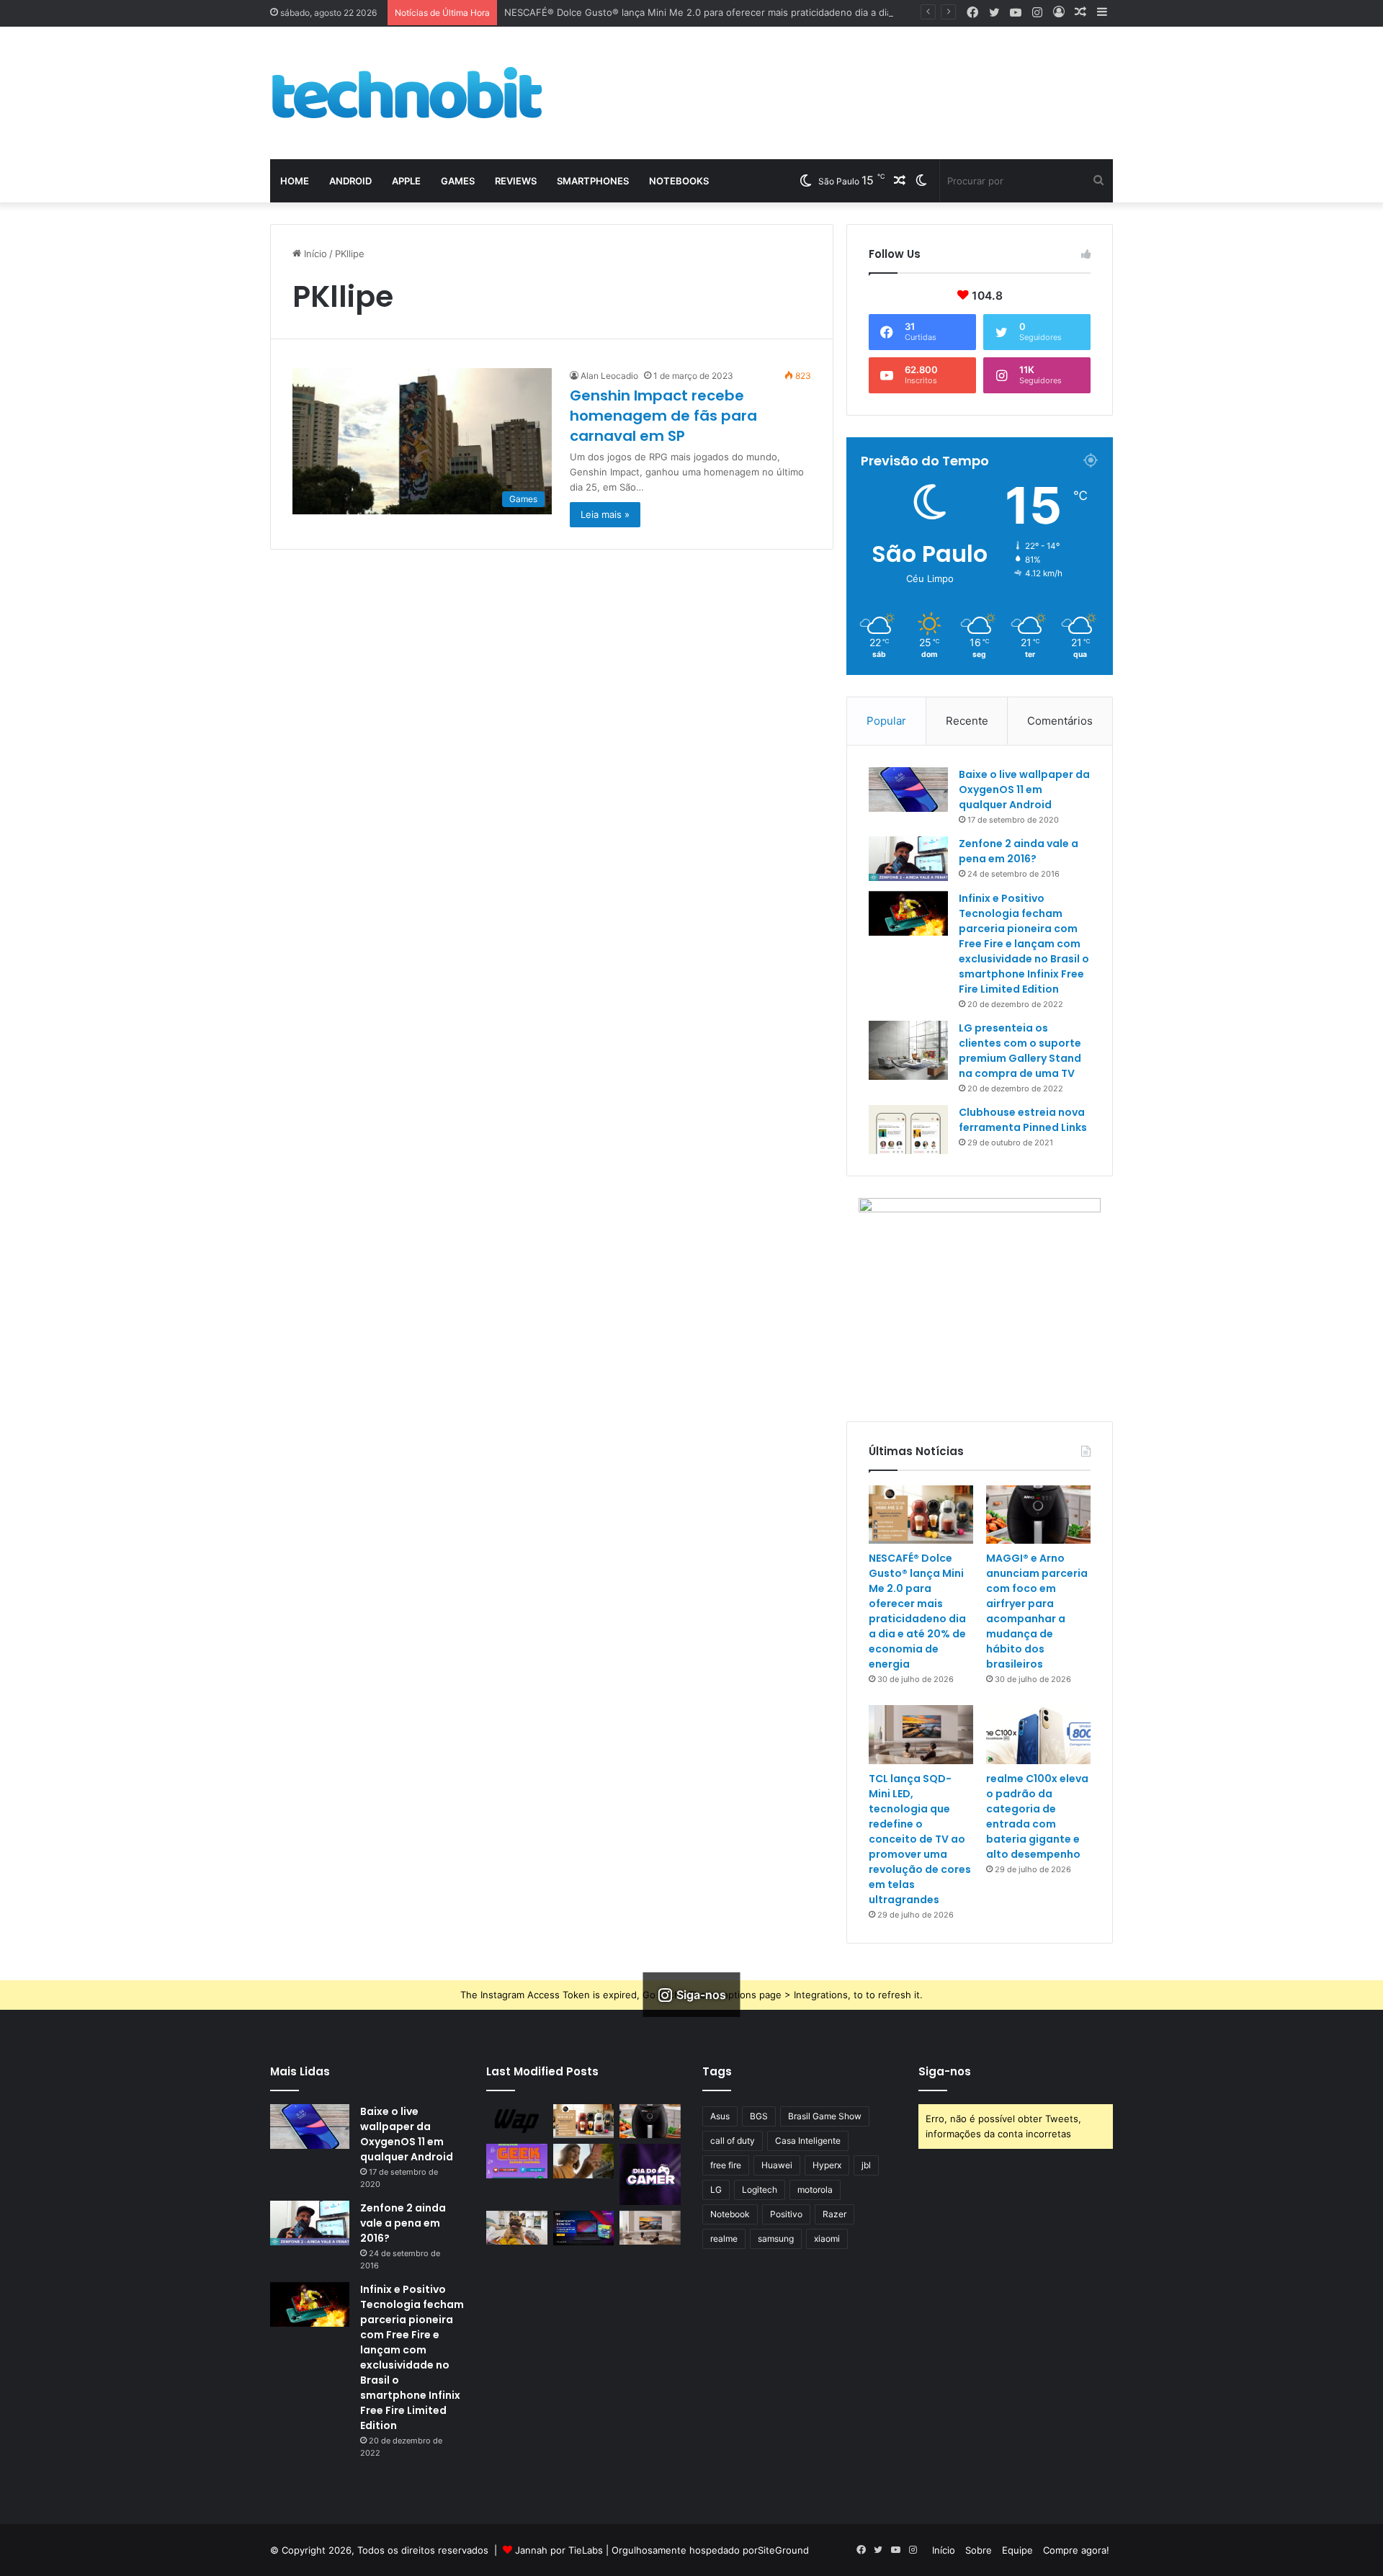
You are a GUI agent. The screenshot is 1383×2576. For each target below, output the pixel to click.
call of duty (733, 2141)
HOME (295, 181)
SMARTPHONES (593, 181)
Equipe (1017, 2550)
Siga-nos (945, 2071)
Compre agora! (1076, 2550)
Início (314, 254)
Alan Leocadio (609, 376)
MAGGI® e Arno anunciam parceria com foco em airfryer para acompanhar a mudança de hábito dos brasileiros (1037, 1611)
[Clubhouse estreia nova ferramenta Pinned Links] (908, 1130)
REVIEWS (516, 181)
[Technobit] (407, 93)
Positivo (786, 2214)
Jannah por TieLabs (559, 2550)
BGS (759, 2116)
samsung (776, 2239)
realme (724, 2239)
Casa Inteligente (808, 2141)
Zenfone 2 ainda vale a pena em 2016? (1019, 851)
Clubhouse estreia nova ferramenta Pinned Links (1023, 1120)
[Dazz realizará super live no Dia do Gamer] (650, 2174)
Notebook (730, 2214)
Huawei (777, 2165)
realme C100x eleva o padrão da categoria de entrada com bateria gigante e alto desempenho (1037, 1816)
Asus (720, 2116)
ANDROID (350, 181)
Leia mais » (605, 514)
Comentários (1060, 721)
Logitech (760, 2190)
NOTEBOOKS (679, 181)
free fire (726, 2165)
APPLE (406, 181)
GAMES (458, 181)
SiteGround (783, 2550)
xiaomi (827, 2239)
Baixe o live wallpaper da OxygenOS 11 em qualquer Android (1024, 790)
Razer (834, 2214)
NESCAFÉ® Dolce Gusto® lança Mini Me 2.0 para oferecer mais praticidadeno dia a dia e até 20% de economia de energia (778, 12)
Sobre (979, 2550)
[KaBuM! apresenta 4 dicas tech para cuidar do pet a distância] (517, 2228)
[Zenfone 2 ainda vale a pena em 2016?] (908, 859)
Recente (967, 721)
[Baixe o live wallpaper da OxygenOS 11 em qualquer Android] (908, 790)
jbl (866, 2165)
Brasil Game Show (825, 2116)
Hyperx (827, 2165)
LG (716, 2190)
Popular (886, 721)
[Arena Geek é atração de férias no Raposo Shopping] (517, 2161)
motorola (815, 2190)
